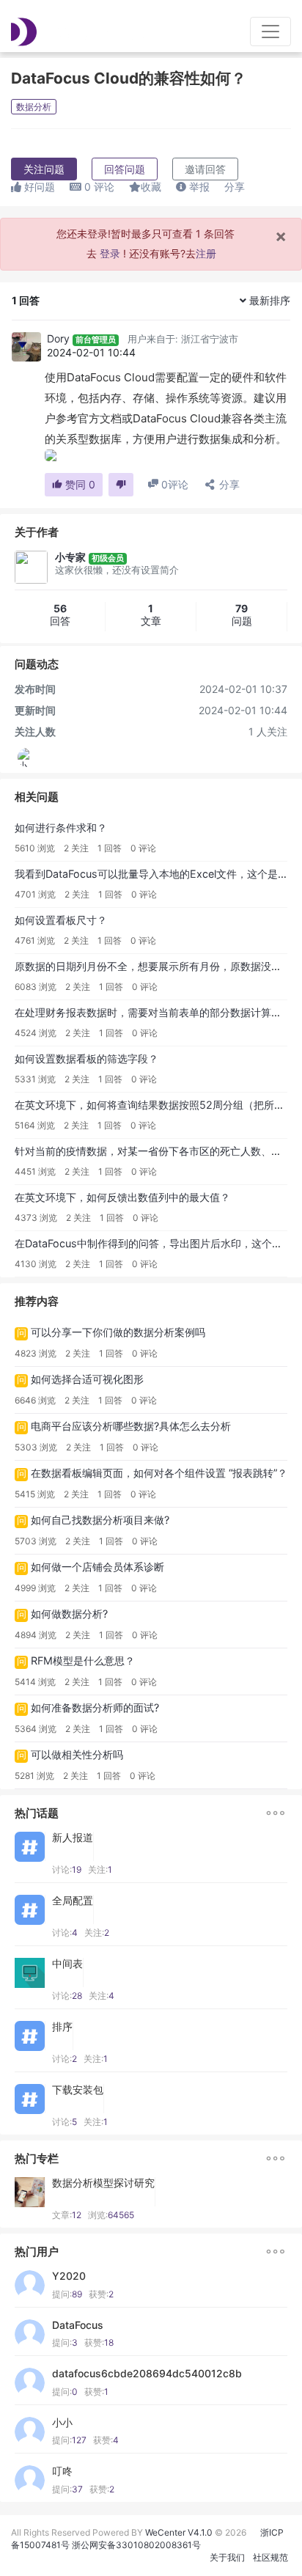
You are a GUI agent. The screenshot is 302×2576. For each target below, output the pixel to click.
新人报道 (73, 1838)
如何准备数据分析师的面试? (95, 1707)
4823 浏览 (36, 1353)
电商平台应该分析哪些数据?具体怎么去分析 (131, 1426)
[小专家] (27, 757)
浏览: (111, 2215)
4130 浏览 (36, 1264)
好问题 (38, 187)
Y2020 (69, 2276)
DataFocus (78, 2325)
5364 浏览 (36, 1729)
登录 (110, 253)
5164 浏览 (35, 1125)
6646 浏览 (35, 1400)
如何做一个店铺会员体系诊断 (97, 1567)
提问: (67, 2294)
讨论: (67, 1869)
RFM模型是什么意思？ (83, 1661)
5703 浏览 (36, 1541)
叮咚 (62, 2471)
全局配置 (73, 1901)
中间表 (67, 1964)
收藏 (151, 187)
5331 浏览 (35, 1079)
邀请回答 (205, 169)
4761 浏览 (35, 940)
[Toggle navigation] (270, 32)
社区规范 (270, 2557)
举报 (198, 187)
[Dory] (26, 347)
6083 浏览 (36, 987)
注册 (206, 253)
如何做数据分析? (69, 1614)
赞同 (79, 484)
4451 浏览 (35, 1171)
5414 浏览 (35, 1682)
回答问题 (125, 169)
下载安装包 (78, 2090)
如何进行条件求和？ (61, 828)
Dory (58, 338)
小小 (62, 2423)
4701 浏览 (35, 894)
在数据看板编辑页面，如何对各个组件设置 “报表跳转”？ (159, 1473)
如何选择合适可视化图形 (87, 1379)
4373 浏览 (36, 1218)
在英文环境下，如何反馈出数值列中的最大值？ (122, 1197)
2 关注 (76, 848)
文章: (67, 2215)
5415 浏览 (35, 1494)
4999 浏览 (35, 1588)
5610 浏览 (35, 848)
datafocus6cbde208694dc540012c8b (147, 2374)
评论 (99, 187)
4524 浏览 (36, 1033)
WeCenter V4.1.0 (179, 2532)
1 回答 (110, 848)
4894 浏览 (36, 1635)
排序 (62, 2027)
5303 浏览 (36, 1447)
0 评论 (143, 848)
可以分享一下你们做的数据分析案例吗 (118, 1332)
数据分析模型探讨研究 (103, 2183)
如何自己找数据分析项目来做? (100, 1520)
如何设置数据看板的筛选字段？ (86, 1058)
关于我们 (227, 2557)
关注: (100, 1869)
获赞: (101, 2294)
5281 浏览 (34, 1776)
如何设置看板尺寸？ (61, 920)
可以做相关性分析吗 (77, 1754)
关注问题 (44, 169)
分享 (235, 187)
